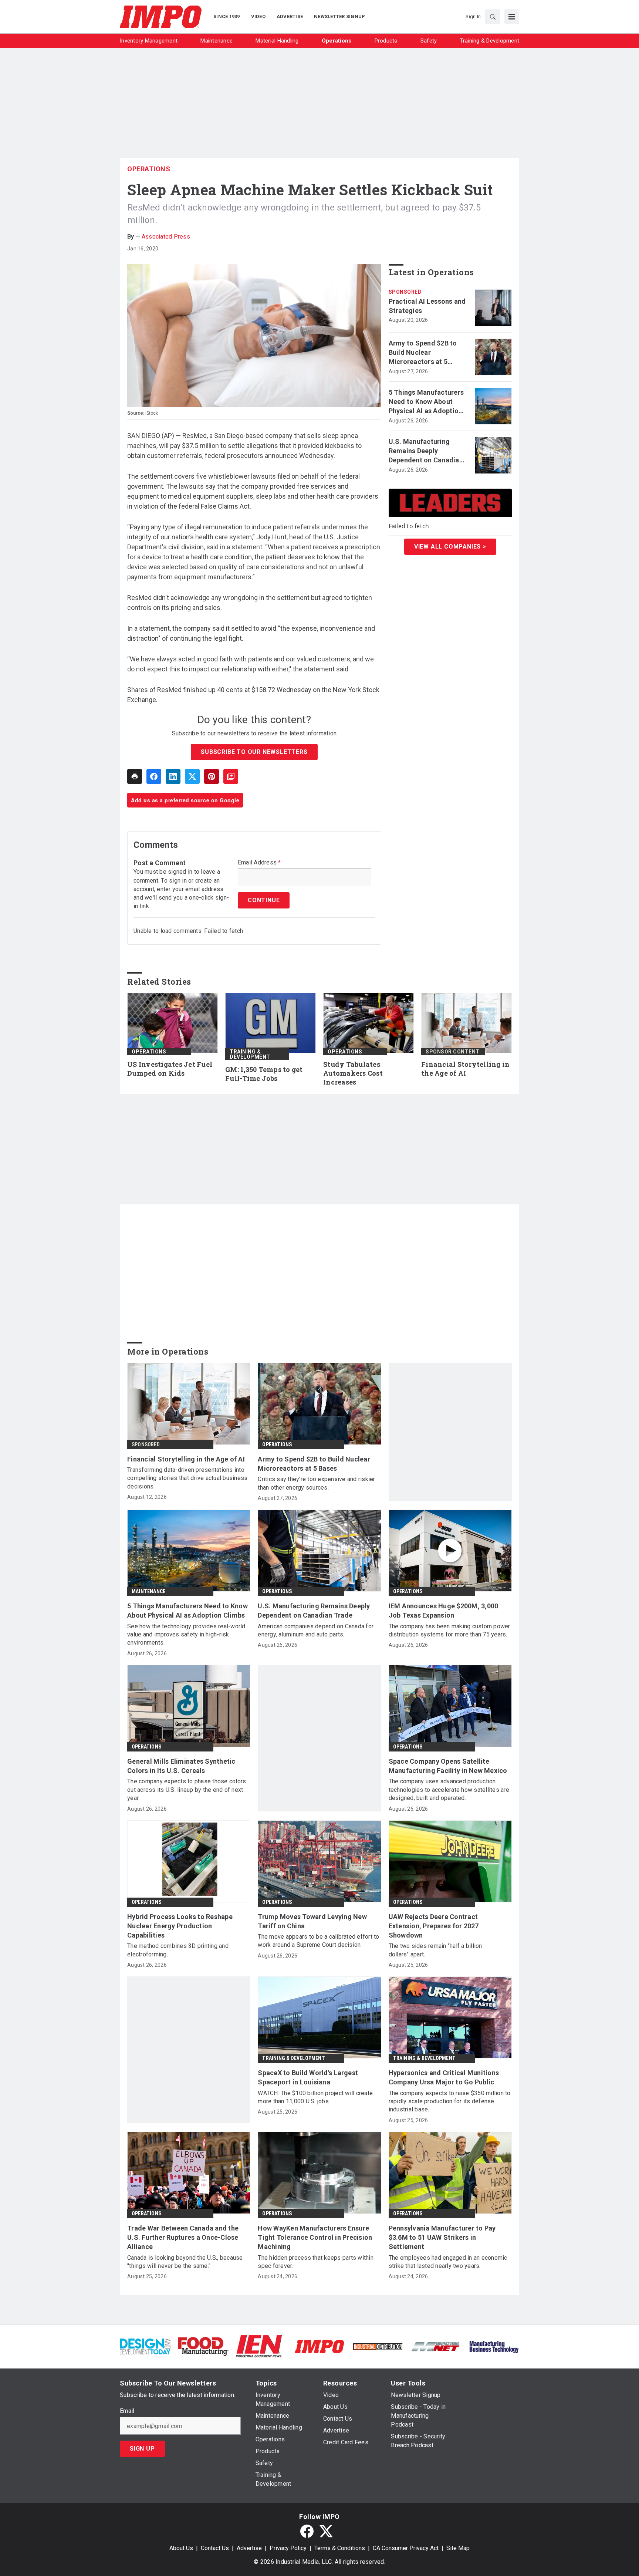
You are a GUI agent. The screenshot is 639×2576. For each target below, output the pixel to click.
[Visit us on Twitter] (326, 2531)
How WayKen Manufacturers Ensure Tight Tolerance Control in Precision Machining (315, 2237)
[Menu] (512, 17)
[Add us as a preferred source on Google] (231, 776)
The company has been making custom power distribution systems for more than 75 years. (449, 1630)
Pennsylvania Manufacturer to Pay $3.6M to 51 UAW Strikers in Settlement (442, 2237)
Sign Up (142, 2449)
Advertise (249, 2548)
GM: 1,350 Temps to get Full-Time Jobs (264, 1074)
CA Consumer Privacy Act (406, 2548)
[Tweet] (192, 776)
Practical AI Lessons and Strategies (427, 306)
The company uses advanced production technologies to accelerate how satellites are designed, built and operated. (449, 1790)
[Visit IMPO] (319, 2346)
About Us (181, 2548)
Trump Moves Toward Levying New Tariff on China (312, 1921)
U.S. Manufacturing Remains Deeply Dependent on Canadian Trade (426, 451)
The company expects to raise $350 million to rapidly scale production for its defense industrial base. (450, 2101)
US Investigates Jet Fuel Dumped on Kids (170, 1069)
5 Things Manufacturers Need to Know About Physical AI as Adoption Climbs (426, 402)
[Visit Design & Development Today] (145, 2346)
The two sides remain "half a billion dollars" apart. (435, 1950)
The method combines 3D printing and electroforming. (178, 1950)
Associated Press (166, 237)
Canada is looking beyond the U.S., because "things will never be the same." (185, 2262)
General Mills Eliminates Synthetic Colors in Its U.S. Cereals (181, 1766)
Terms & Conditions (340, 2548)
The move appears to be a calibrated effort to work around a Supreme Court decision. (318, 1941)
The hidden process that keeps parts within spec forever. (316, 2262)
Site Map (458, 2548)
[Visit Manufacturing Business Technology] (494, 2346)
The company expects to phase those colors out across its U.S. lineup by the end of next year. (187, 1790)
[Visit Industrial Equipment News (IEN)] (259, 2346)
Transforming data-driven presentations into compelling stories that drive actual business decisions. (187, 1478)
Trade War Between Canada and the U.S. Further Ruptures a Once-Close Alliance (183, 2237)
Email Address (259, 863)
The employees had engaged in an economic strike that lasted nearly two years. (448, 2262)
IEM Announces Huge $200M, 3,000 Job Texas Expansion (444, 1611)
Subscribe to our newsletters (254, 752)
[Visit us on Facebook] (307, 2531)
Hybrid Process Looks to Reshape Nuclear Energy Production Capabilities (180, 1926)
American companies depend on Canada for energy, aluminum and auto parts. (316, 1630)
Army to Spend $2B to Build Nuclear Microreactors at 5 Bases (423, 353)
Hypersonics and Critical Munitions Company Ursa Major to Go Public (444, 2077)
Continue (264, 900)
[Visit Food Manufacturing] (203, 2346)
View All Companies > (450, 546)
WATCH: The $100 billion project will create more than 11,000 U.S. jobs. (315, 2097)
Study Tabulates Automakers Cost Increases (353, 1073)
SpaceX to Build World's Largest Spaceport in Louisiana (308, 2077)
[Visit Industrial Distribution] (378, 2346)
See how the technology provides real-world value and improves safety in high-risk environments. (186, 1635)
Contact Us (215, 2548)
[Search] (493, 17)
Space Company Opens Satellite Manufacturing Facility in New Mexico (448, 1766)
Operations (149, 169)
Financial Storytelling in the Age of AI (465, 1069)
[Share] (154, 776)
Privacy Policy (288, 2548)
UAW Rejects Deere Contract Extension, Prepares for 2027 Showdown (434, 1926)
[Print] (135, 776)
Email (127, 2411)
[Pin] (212, 776)
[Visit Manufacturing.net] (436, 2346)
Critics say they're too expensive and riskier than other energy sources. (316, 1483)
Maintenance (148, 1591)
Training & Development (250, 1054)
